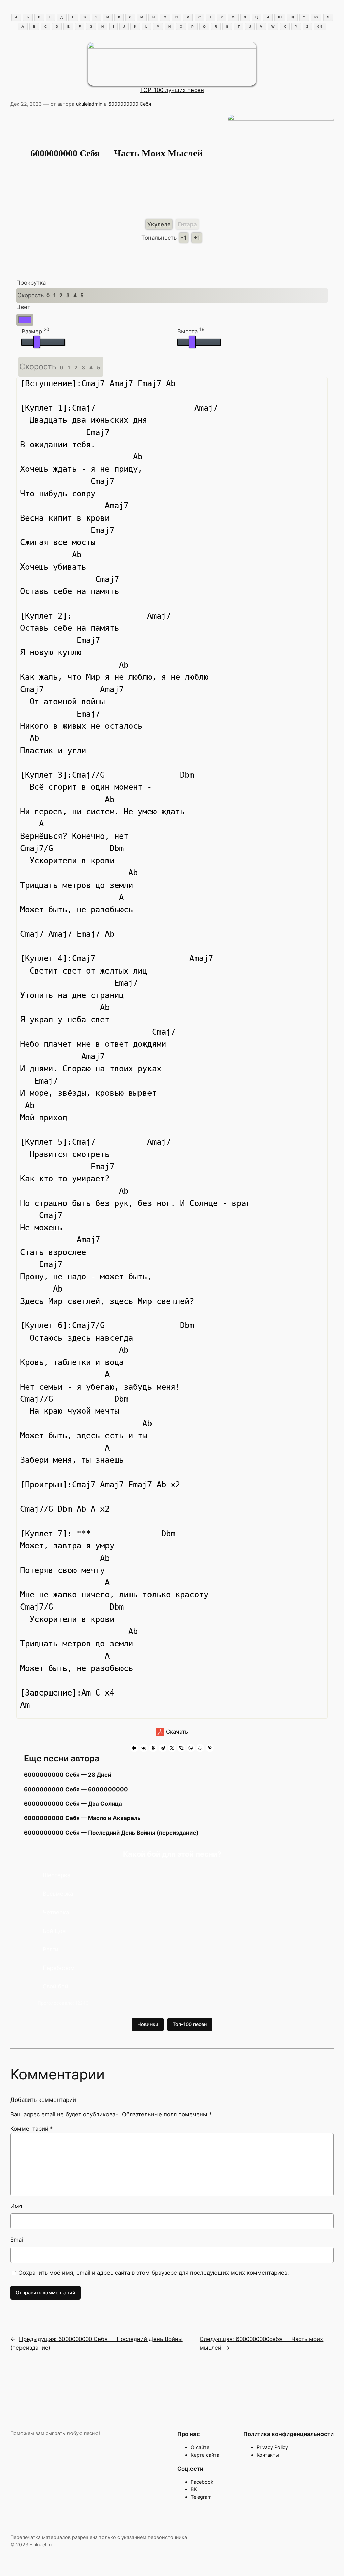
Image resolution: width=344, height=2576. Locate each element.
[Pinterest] (210, 1748)
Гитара (187, 224)
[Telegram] (163, 1748)
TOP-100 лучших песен (172, 90)
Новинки (148, 2024)
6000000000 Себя (130, 104)
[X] (172, 1748)
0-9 (320, 26)
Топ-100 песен (190, 2024)
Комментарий (32, 2129)
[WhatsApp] (191, 1748)
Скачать (176, 1732)
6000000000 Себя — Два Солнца (73, 1804)
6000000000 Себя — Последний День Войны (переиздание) (111, 1833)
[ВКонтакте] (144, 1748)
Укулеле (159, 224)
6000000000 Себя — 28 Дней (68, 1775)
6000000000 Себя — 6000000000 (76, 1789)
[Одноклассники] (153, 1748)
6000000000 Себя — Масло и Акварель (82, 1818)
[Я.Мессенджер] (134, 1748)
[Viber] (181, 1748)
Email (17, 2240)
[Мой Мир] (200, 1748)
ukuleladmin (89, 104)
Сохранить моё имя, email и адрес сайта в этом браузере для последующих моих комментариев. (154, 2273)
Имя (16, 2206)
